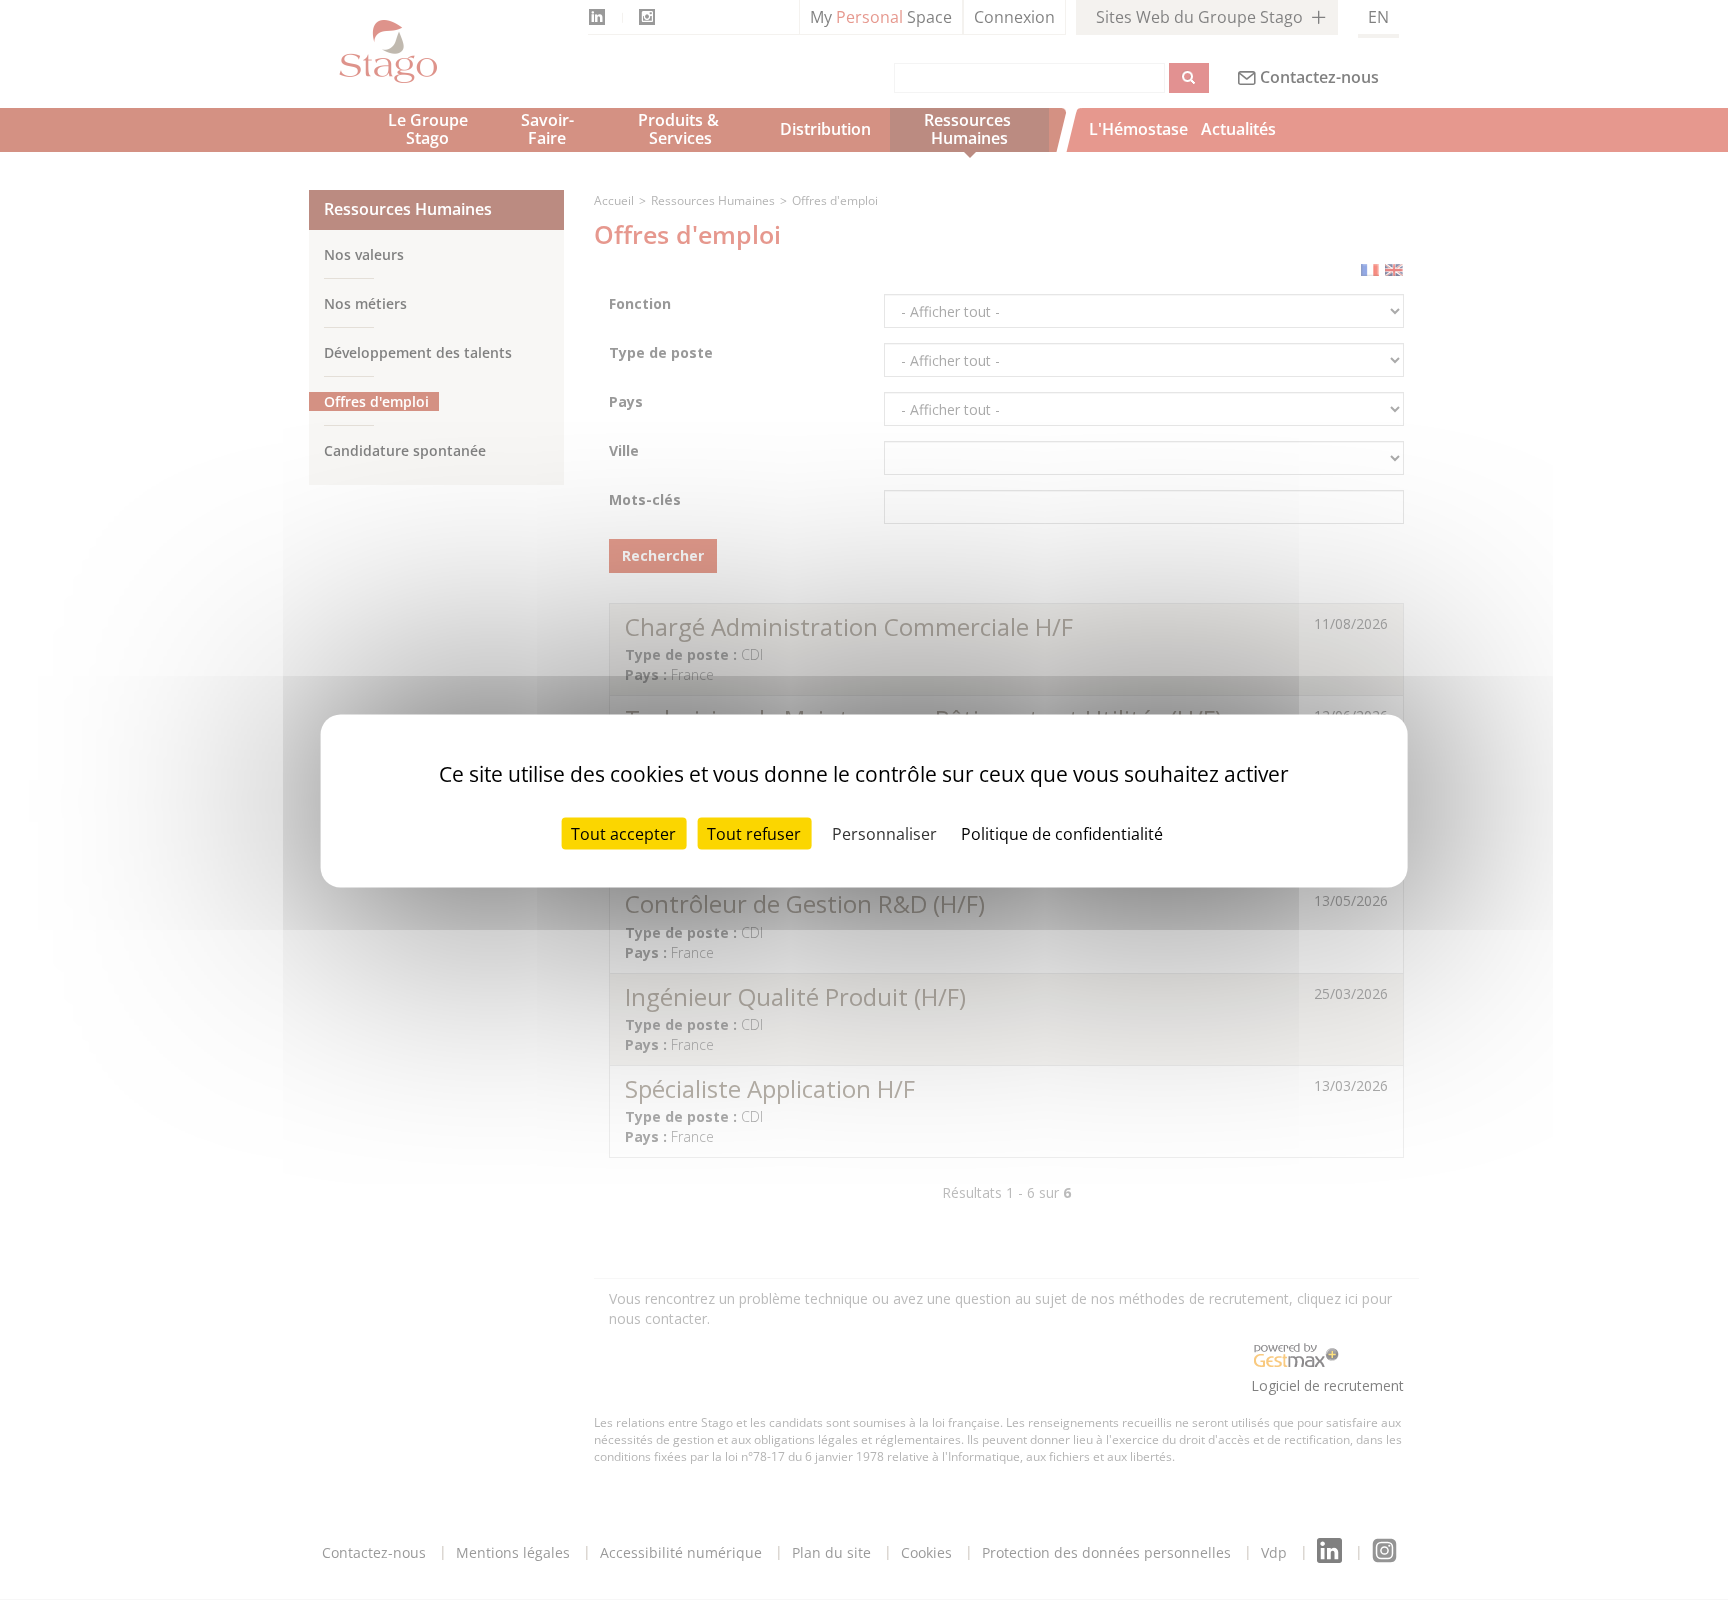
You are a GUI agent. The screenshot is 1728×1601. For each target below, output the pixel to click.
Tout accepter (623, 833)
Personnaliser (884, 833)
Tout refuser (754, 833)
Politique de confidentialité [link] (1062, 833)
